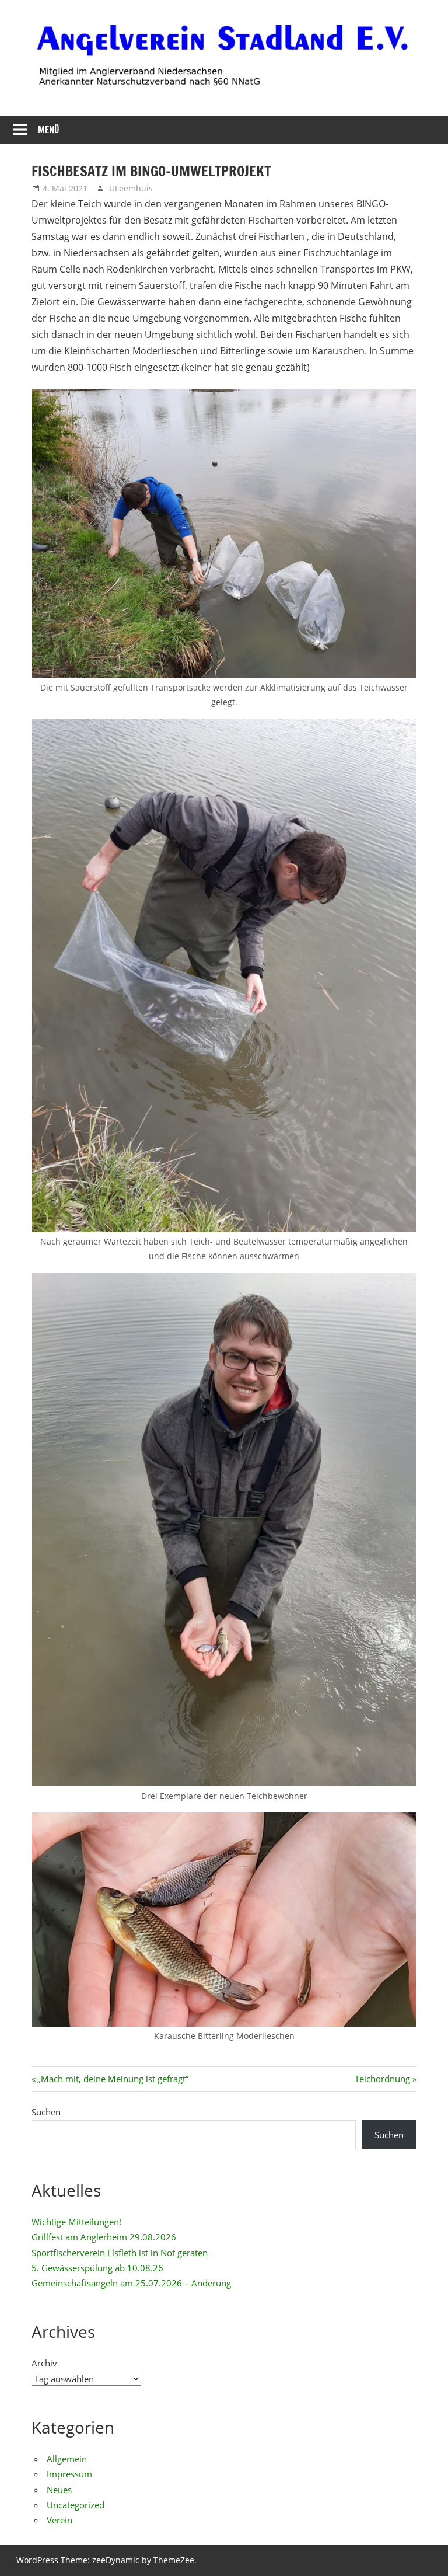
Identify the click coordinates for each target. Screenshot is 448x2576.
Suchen (46, 2112)
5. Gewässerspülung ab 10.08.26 (97, 2268)
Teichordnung (382, 2079)
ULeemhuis (131, 188)
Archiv (44, 2363)
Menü (49, 130)
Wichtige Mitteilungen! (76, 2222)
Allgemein (67, 2459)
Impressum (69, 2474)
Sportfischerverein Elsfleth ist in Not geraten (120, 2253)
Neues (59, 2490)
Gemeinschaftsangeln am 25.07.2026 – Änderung (131, 2283)
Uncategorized (76, 2505)
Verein (60, 2520)
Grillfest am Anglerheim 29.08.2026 (104, 2237)
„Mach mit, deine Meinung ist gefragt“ (113, 2079)
